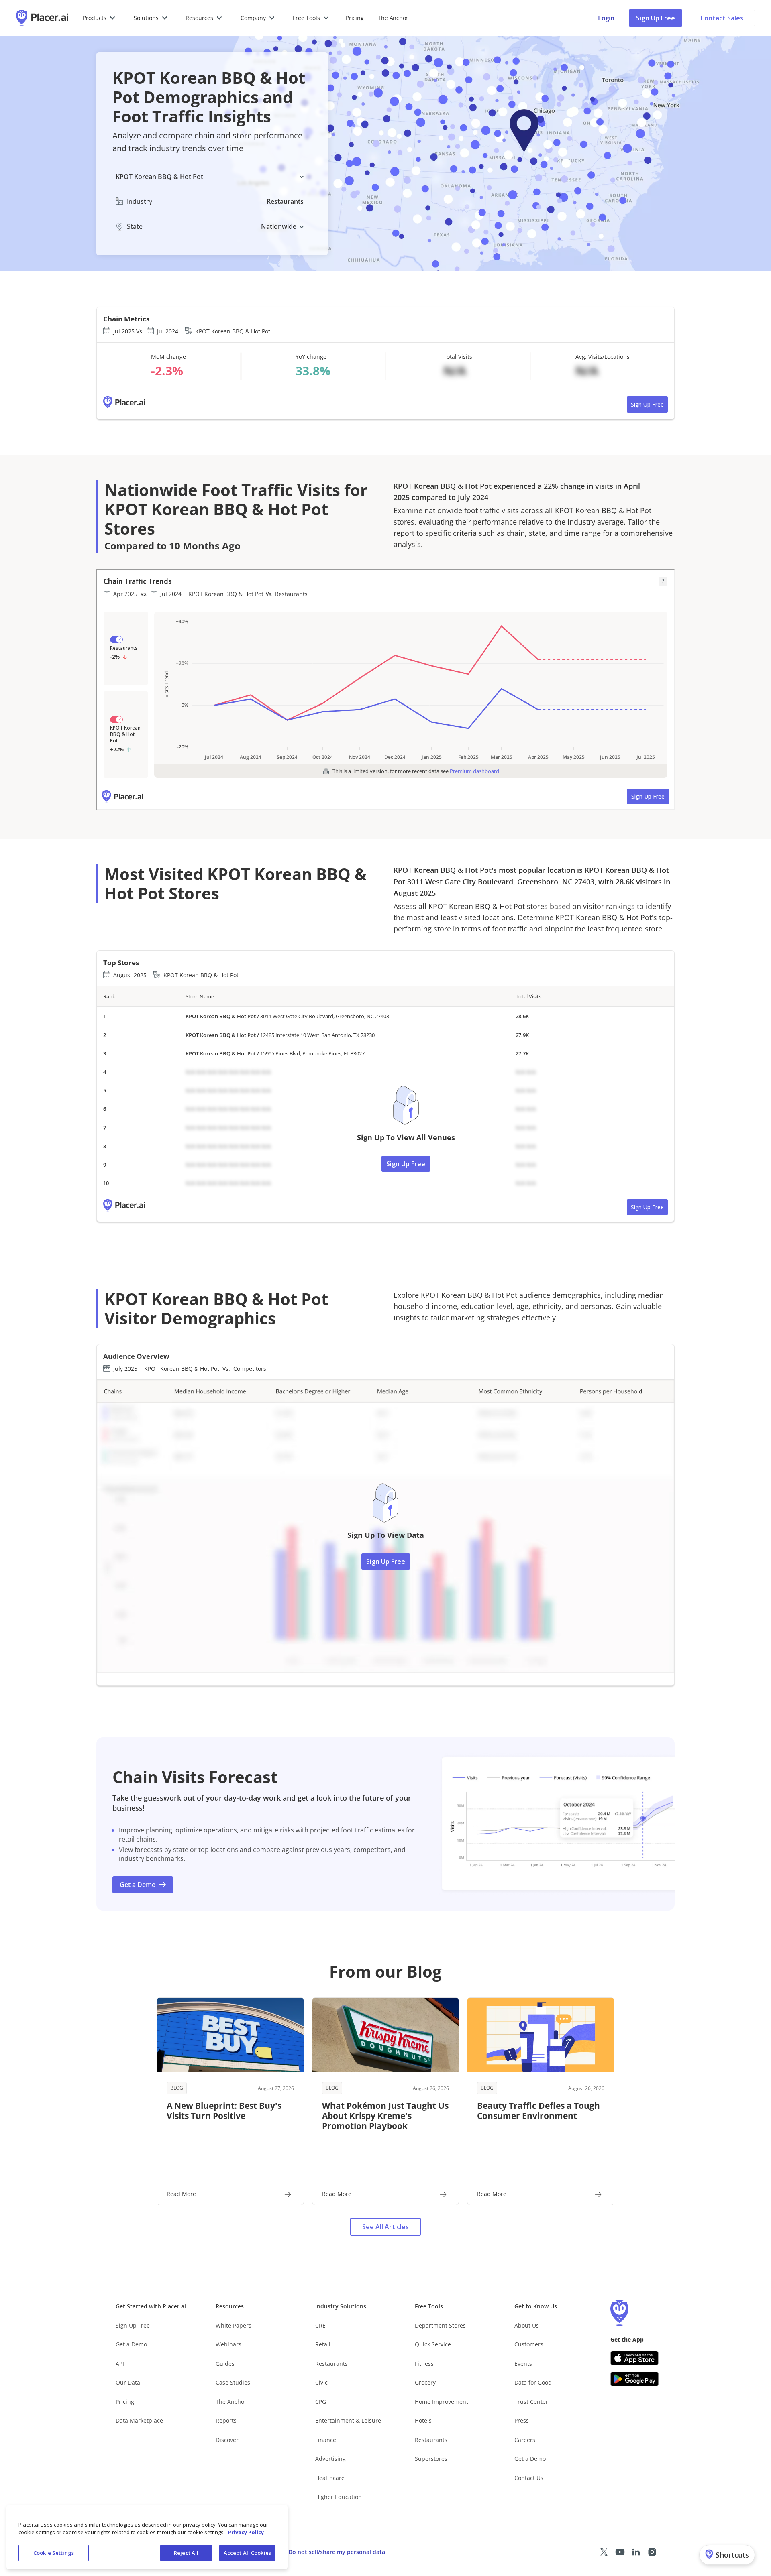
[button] (99, 18)
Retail (323, 2344)
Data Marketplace (139, 2420)
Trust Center (531, 2402)
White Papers (234, 2325)
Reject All (186, 2553)
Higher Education (339, 2497)
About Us (527, 2325)
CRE (320, 2325)
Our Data (128, 2382)
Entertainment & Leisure (348, 2420)
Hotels (423, 2420)
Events (523, 2364)
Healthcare (330, 2478)
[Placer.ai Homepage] (42, 18)
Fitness (424, 2364)
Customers (529, 2344)
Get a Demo (131, 2344)
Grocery (425, 2382)
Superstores (431, 2459)
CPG (321, 2402)
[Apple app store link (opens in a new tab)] (634, 2358)
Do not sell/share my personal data (337, 2552)
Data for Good (533, 2382)
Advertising (330, 2459)
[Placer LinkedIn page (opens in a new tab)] (636, 2552)
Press (522, 2420)
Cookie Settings (54, 2553)
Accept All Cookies (247, 2553)
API (120, 2364)
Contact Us (529, 2478)
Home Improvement (442, 2402)
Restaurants (331, 2364)
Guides (225, 2364)
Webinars (228, 2344)
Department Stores (440, 2325)
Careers (525, 2440)
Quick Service (433, 2344)
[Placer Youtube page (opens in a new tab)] (620, 2552)
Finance (326, 2440)
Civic (321, 2382)
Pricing (355, 18)
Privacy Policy (246, 2533)
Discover (227, 2440)
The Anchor (231, 2402)
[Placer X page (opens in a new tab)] (604, 2552)
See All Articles (385, 2227)
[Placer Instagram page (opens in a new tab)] (652, 2552)
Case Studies (233, 2382)
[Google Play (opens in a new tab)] (634, 2379)
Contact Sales (722, 18)
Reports (226, 2420)
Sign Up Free (656, 18)
